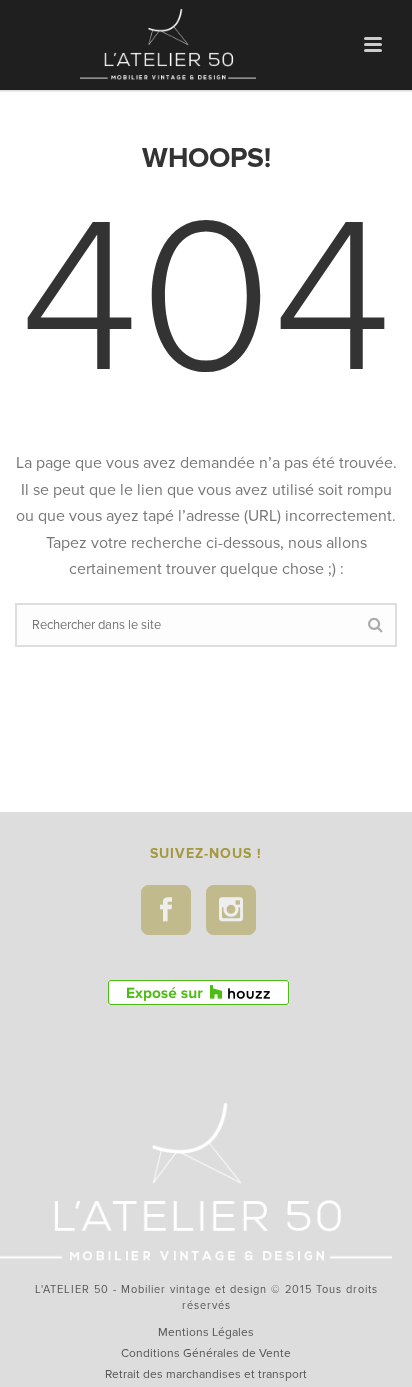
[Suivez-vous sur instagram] (231, 910)
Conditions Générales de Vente (206, 1353)
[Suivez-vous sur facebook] (166, 910)
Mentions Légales (206, 1332)
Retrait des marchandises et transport (206, 1374)
